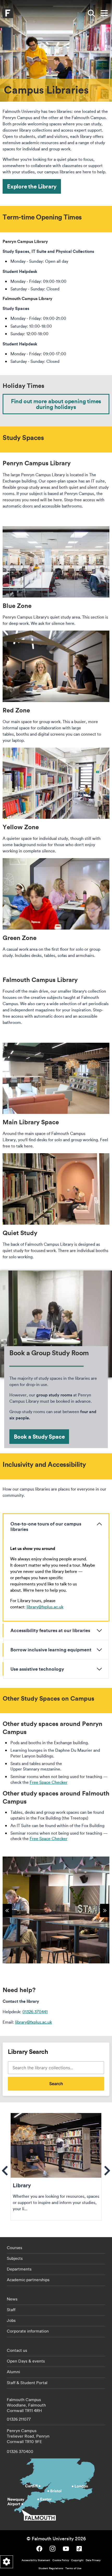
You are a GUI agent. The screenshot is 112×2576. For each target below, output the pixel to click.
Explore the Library (32, 186)
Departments (19, 2269)
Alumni (13, 2372)
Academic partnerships (28, 2280)
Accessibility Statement (36, 2560)
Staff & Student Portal (27, 2383)
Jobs (11, 2320)
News (12, 2299)
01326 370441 (35, 2012)
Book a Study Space (39, 1436)
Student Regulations (51, 2568)
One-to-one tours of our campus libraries (46, 1526)
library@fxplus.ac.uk (45, 1607)
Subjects (15, 2258)
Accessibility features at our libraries (50, 1630)
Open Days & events (26, 2361)
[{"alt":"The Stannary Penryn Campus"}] (56, 1910)
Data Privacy (93, 2560)
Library (56, 2167)
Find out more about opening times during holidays (56, 404)
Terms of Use (73, 2568)
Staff (11, 2310)
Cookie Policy (61, 2560)
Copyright (77, 2560)
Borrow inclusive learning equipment (51, 1650)
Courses (14, 2248)
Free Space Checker (49, 1782)
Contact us (17, 2350)
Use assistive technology (37, 1669)
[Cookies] (7, 2562)
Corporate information (28, 2331)
